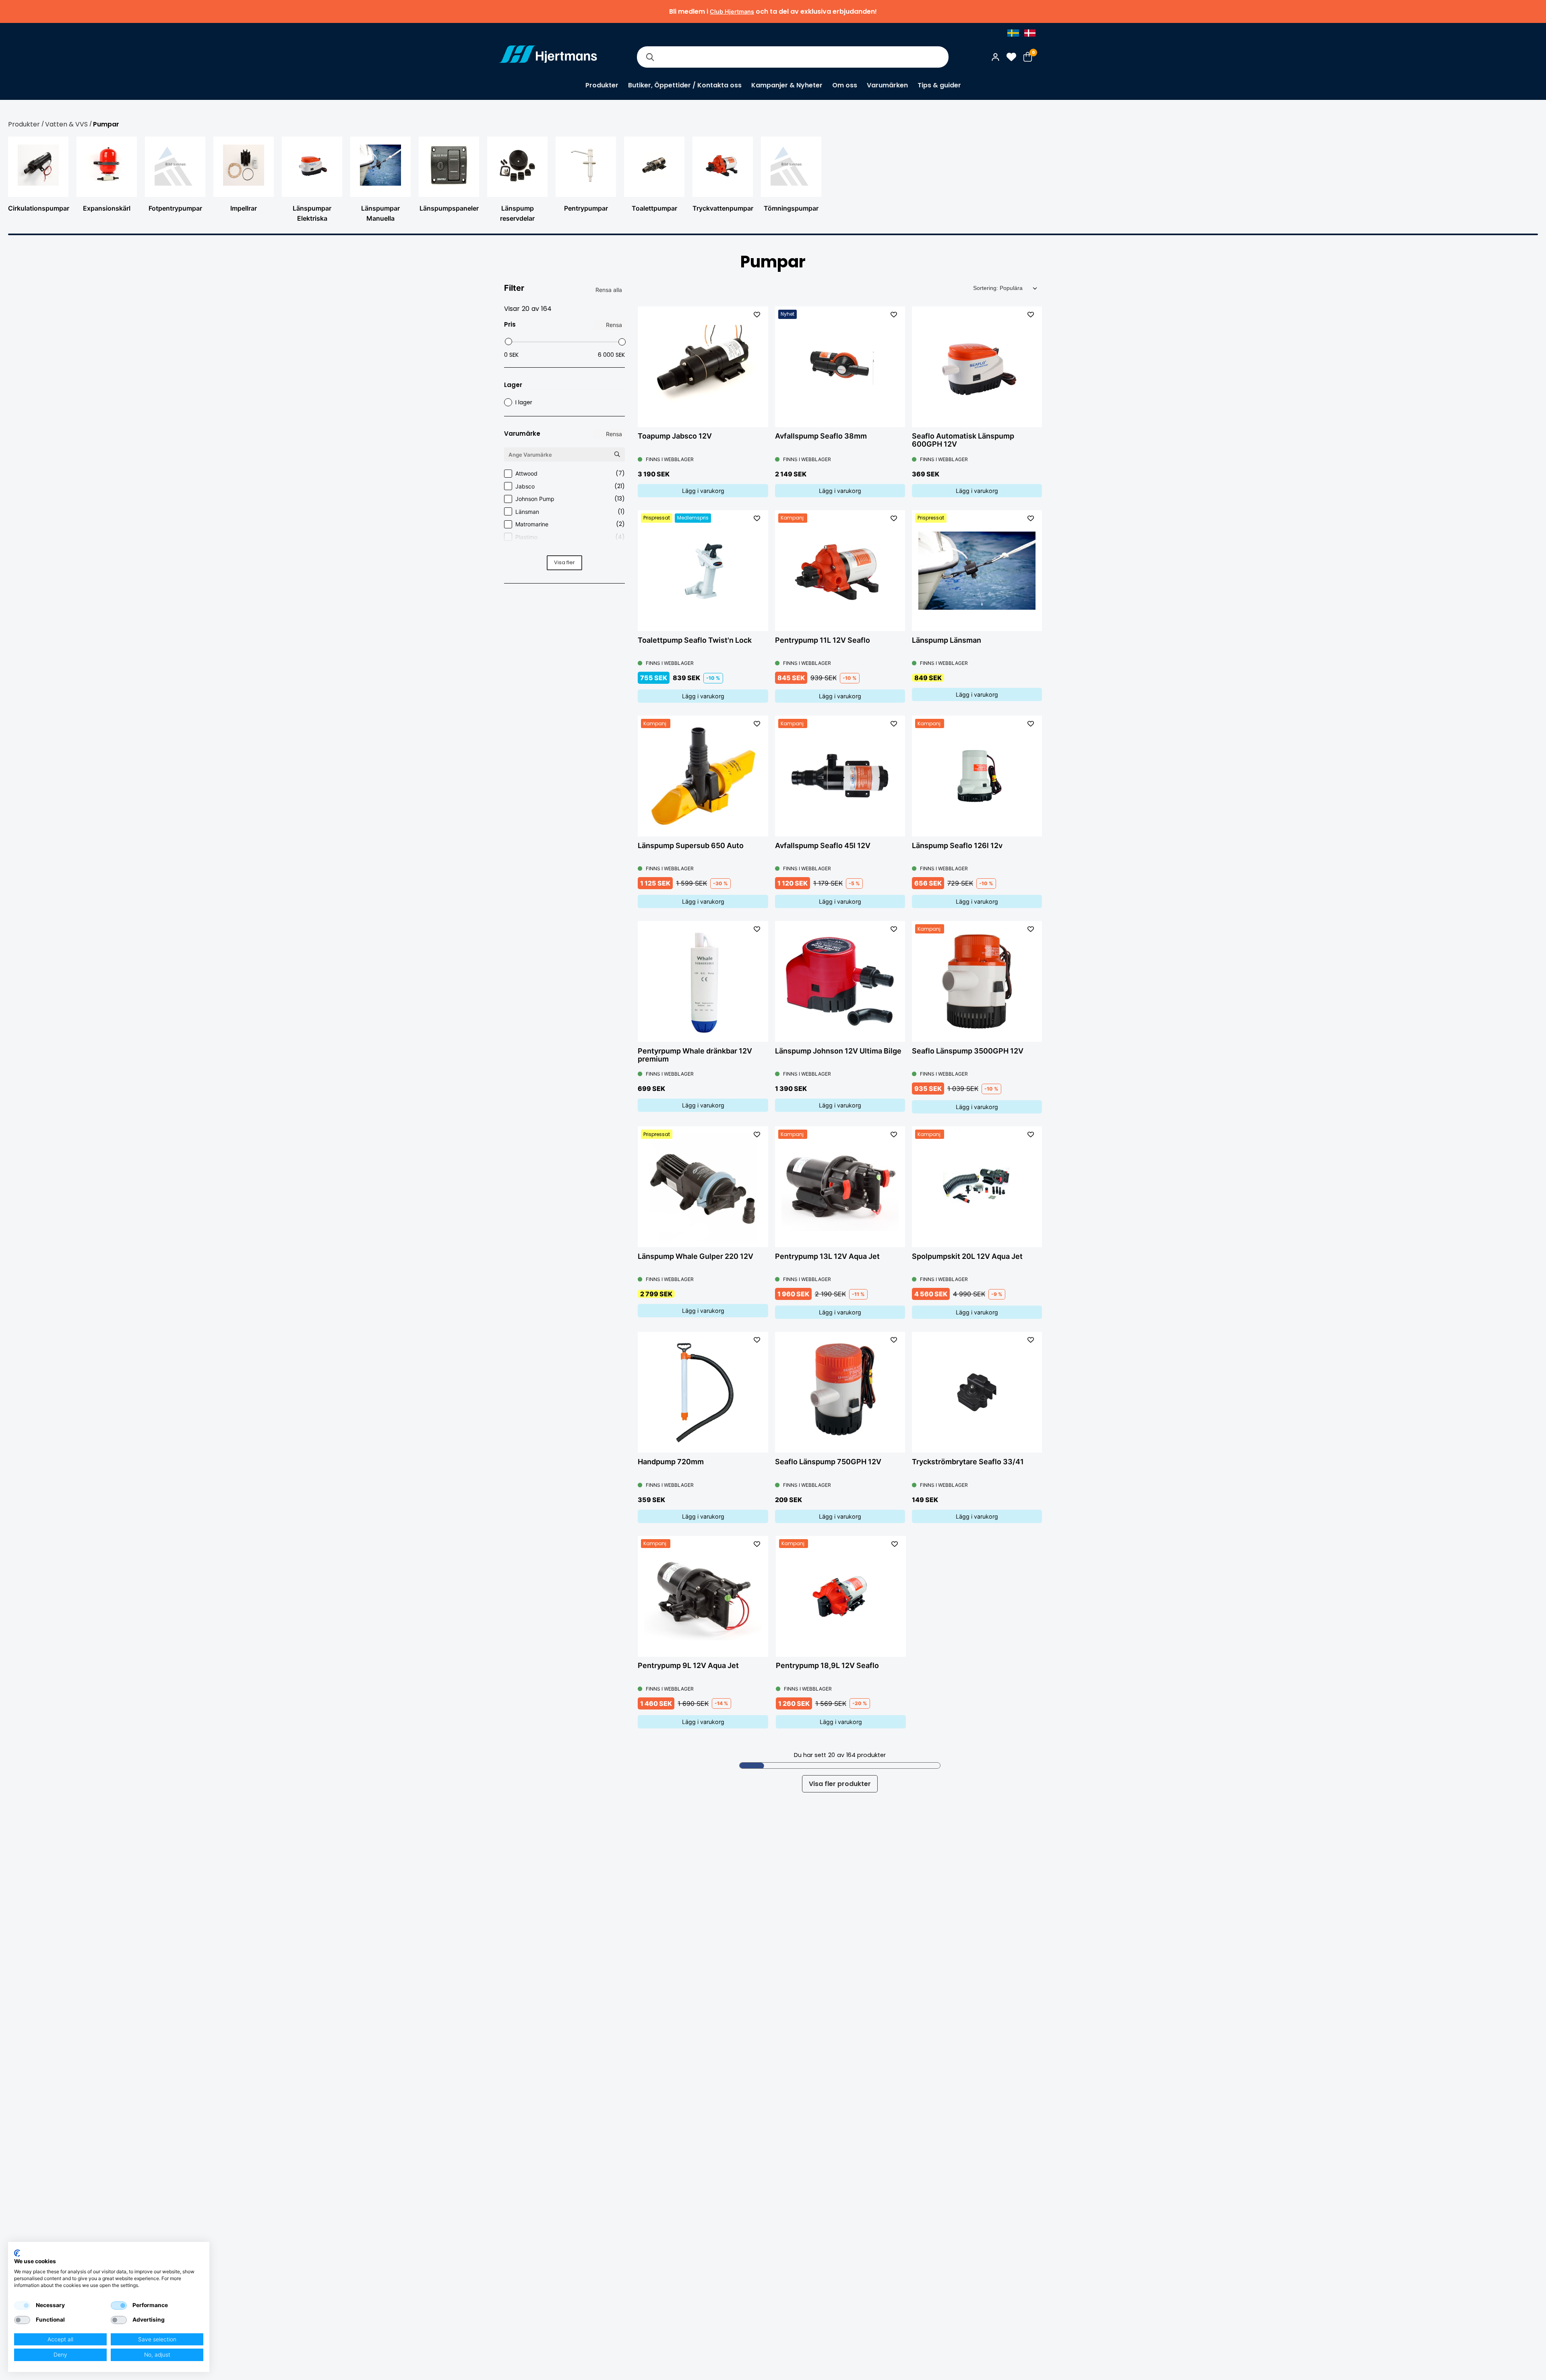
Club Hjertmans (732, 11)
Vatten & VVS (66, 124)
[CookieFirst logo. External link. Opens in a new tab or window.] (17, 2253)
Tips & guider (939, 85)
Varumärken (887, 85)
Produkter (602, 85)
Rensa (614, 325)
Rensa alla (609, 290)
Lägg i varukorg (703, 491)
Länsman (570, 511)
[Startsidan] (548, 57)
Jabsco (570, 486)
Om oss (845, 85)
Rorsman (570, 549)
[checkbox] (22, 2305)
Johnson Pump (570, 499)
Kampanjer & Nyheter (787, 85)
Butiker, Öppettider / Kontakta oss (685, 85)
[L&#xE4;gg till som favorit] (757, 315)
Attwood (570, 473)
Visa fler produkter (840, 1784)
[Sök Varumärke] (617, 454)
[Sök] (650, 57)
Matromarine (570, 524)
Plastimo (570, 537)
